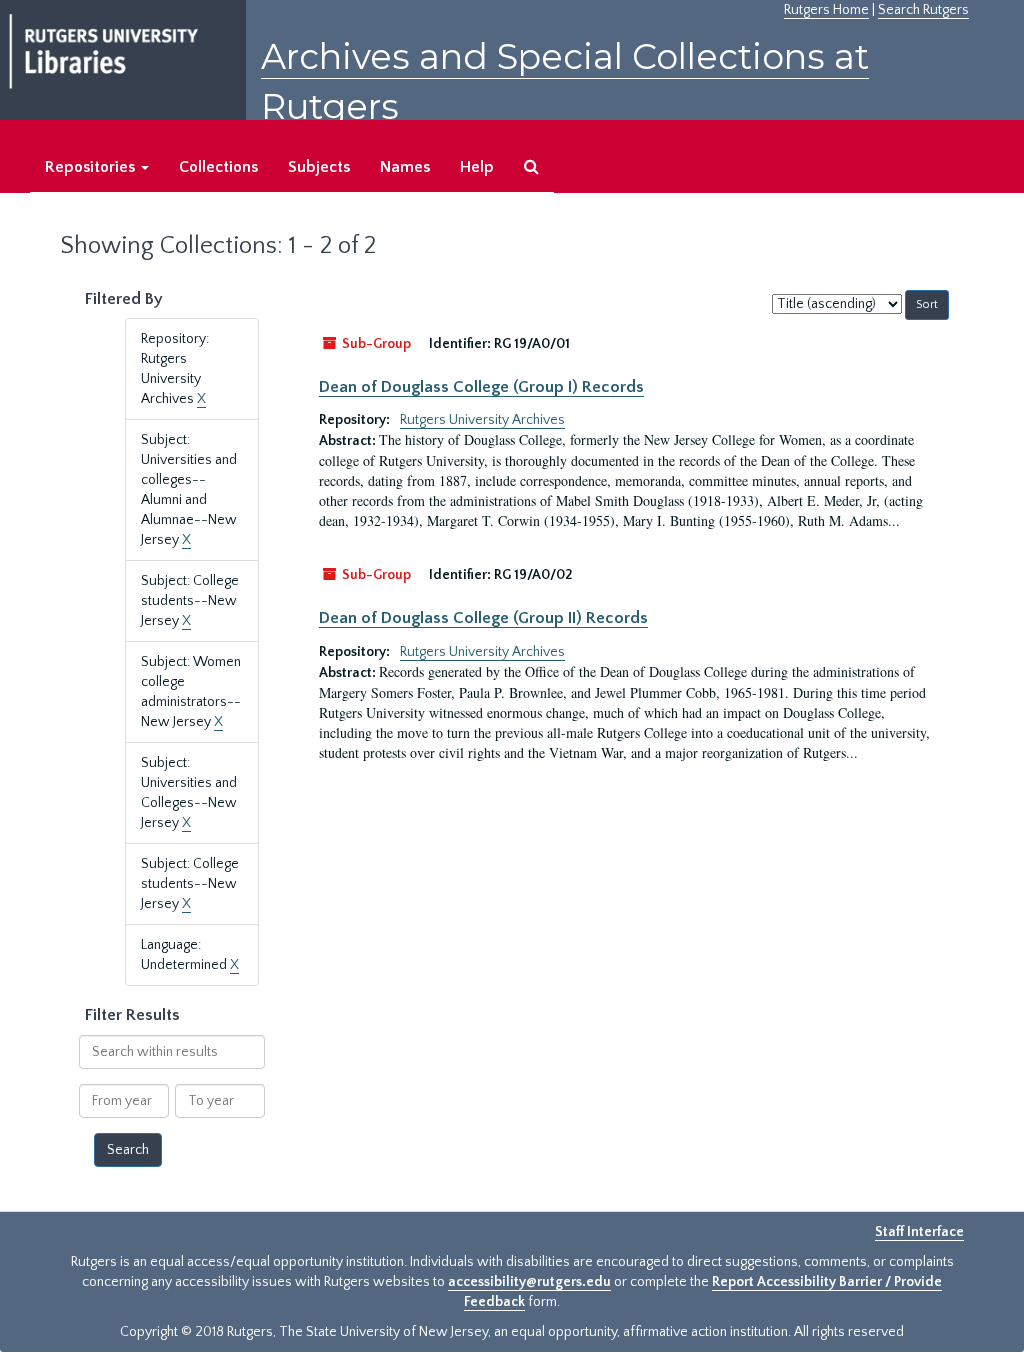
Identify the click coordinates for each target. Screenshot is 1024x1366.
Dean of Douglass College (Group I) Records (481, 387)
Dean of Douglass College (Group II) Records (483, 618)
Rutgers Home (826, 10)
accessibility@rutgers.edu (529, 1282)
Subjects (319, 167)
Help (477, 167)
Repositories (92, 167)
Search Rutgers (923, 10)
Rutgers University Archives (482, 420)
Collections (218, 167)
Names (405, 167)
